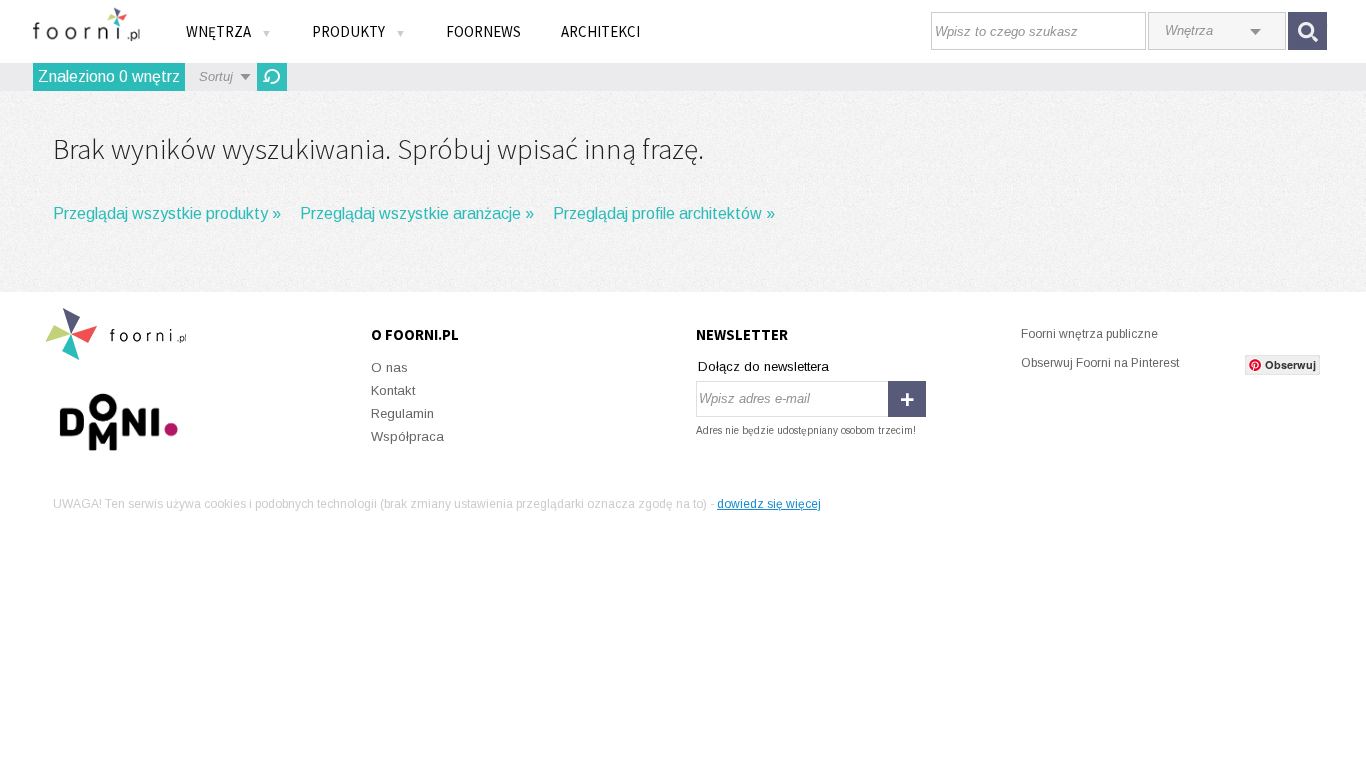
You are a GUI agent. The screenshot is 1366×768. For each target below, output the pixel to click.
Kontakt (393, 390)
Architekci (600, 31)
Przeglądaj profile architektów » (664, 213)
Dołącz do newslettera (763, 366)
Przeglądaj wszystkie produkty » (167, 213)
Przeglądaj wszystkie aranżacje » (417, 213)
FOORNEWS (483, 31)
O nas (389, 367)
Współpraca (407, 436)
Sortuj (216, 76)
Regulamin (402, 413)
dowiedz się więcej (769, 504)
